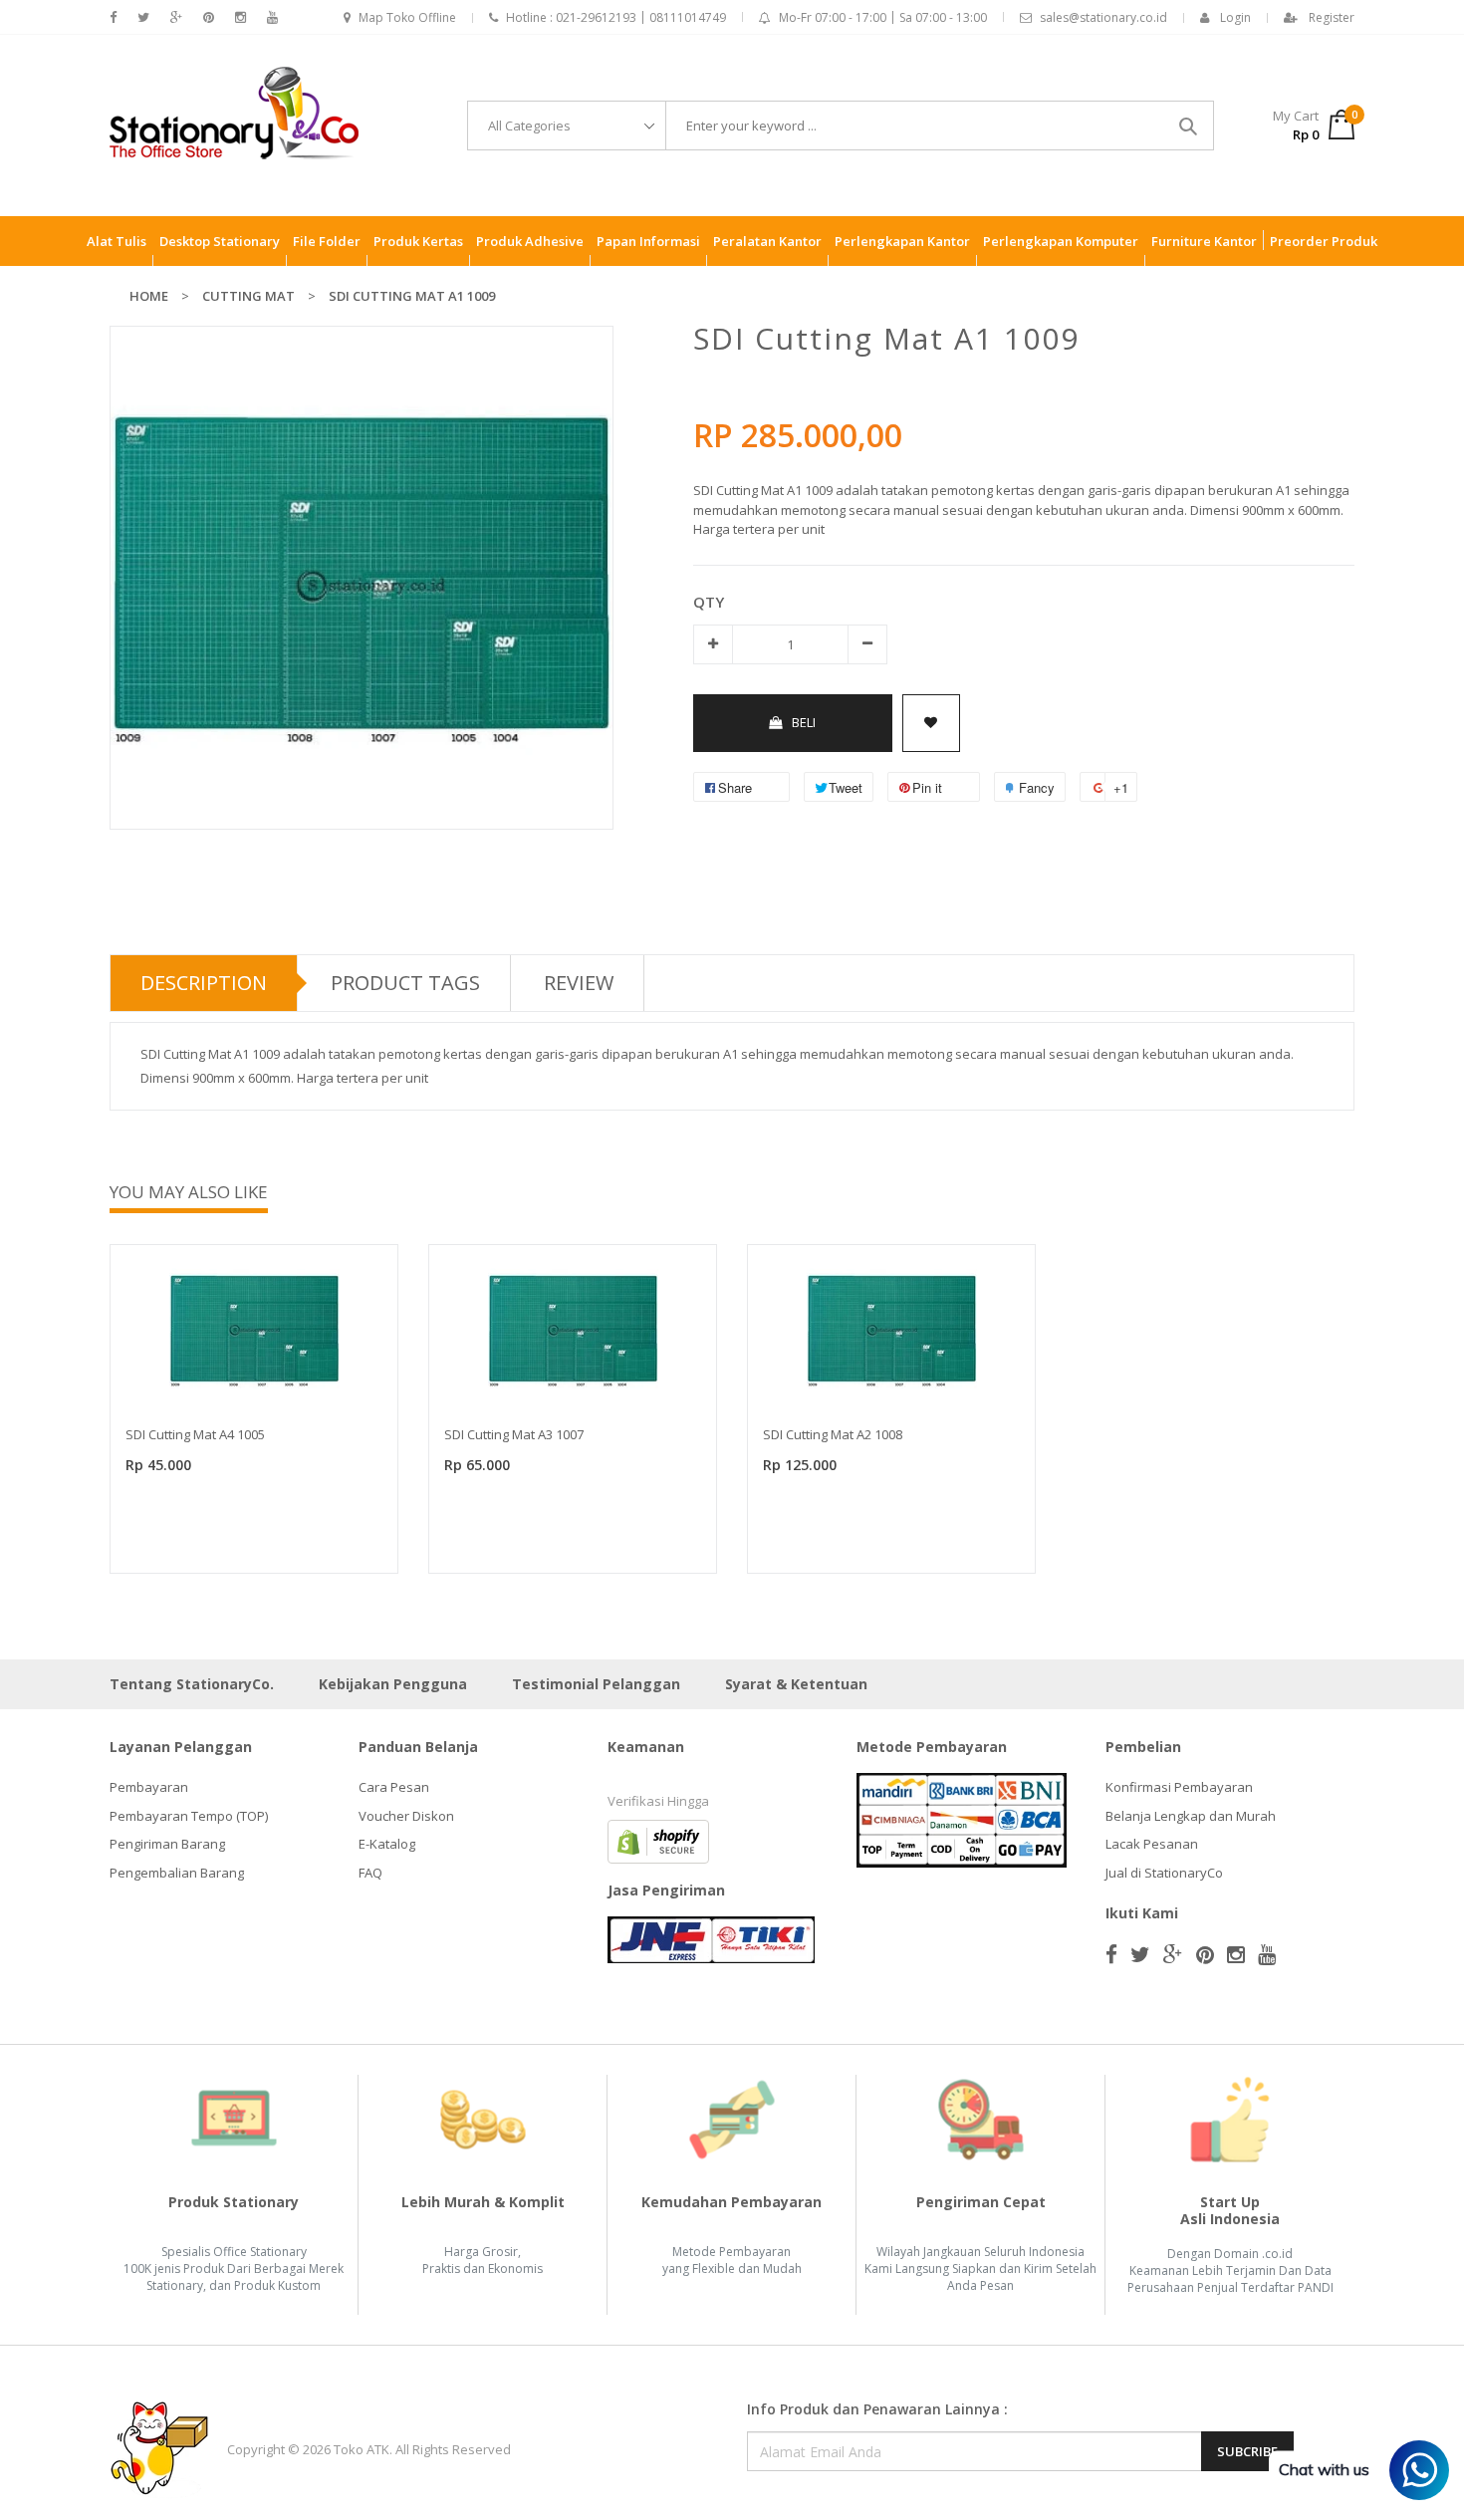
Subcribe (1247, 2451)
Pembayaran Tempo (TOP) (189, 1816)
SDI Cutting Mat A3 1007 (514, 1434)
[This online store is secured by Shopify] (658, 1841)
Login (1235, 17)
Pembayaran (149, 1787)
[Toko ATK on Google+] (176, 17)
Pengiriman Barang (167, 1844)
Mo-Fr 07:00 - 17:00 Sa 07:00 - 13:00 (883, 17)
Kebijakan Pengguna (393, 1684)
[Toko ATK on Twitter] (143, 17)
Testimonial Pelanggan (596, 1684)
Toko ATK (362, 2449)
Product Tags (405, 983)
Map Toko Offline (407, 17)
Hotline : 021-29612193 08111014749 (616, 17)
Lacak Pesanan (1152, 1844)
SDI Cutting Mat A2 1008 (833, 1434)
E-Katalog (387, 1844)
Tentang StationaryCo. (192, 1684)
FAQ (370, 1873)
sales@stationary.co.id (1103, 17)
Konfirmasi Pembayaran (1179, 1787)
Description (204, 983)
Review (579, 983)
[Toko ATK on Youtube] (272, 17)
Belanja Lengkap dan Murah (1191, 1816)
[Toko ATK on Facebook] (113, 17)
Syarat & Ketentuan (796, 1684)
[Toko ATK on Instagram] (241, 17)
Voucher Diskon (406, 1816)
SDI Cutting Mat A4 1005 (195, 1434)
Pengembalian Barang (177, 1873)
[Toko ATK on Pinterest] (209, 17)
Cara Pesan (394, 1787)
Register (1332, 17)
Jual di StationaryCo (1164, 1873)
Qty (709, 602)
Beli (804, 722)
